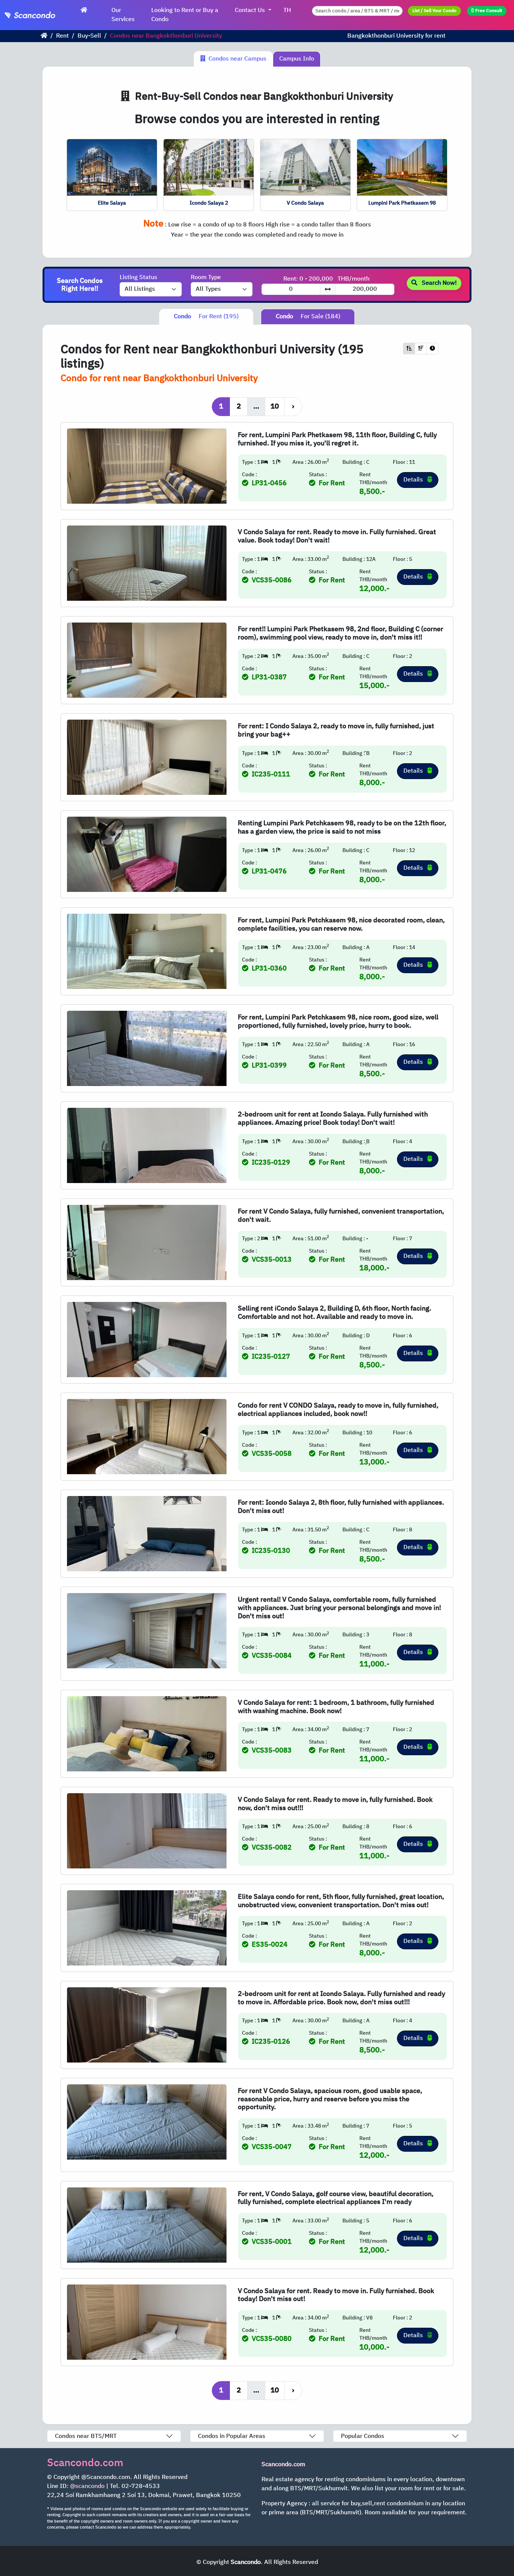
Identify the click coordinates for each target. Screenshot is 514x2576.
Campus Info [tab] (297, 59)
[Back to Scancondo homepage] (44, 36)
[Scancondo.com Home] (84, 11)
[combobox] (357, 11)
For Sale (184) (308, 317)
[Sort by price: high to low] (421, 349)
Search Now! (439, 283)
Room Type (206, 278)
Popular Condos (363, 2436)
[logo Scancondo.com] (41, 15)
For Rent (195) (206, 317)
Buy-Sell (89, 36)
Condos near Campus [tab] (236, 59)
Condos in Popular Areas (232, 2436)
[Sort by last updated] (432, 349)
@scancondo (87, 2486)
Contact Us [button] (251, 10)
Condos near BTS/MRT (86, 2436)
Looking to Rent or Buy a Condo (185, 15)
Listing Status (138, 278)
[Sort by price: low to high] (409, 349)
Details (414, 480)
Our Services (123, 15)
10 (275, 406)
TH (287, 10)
